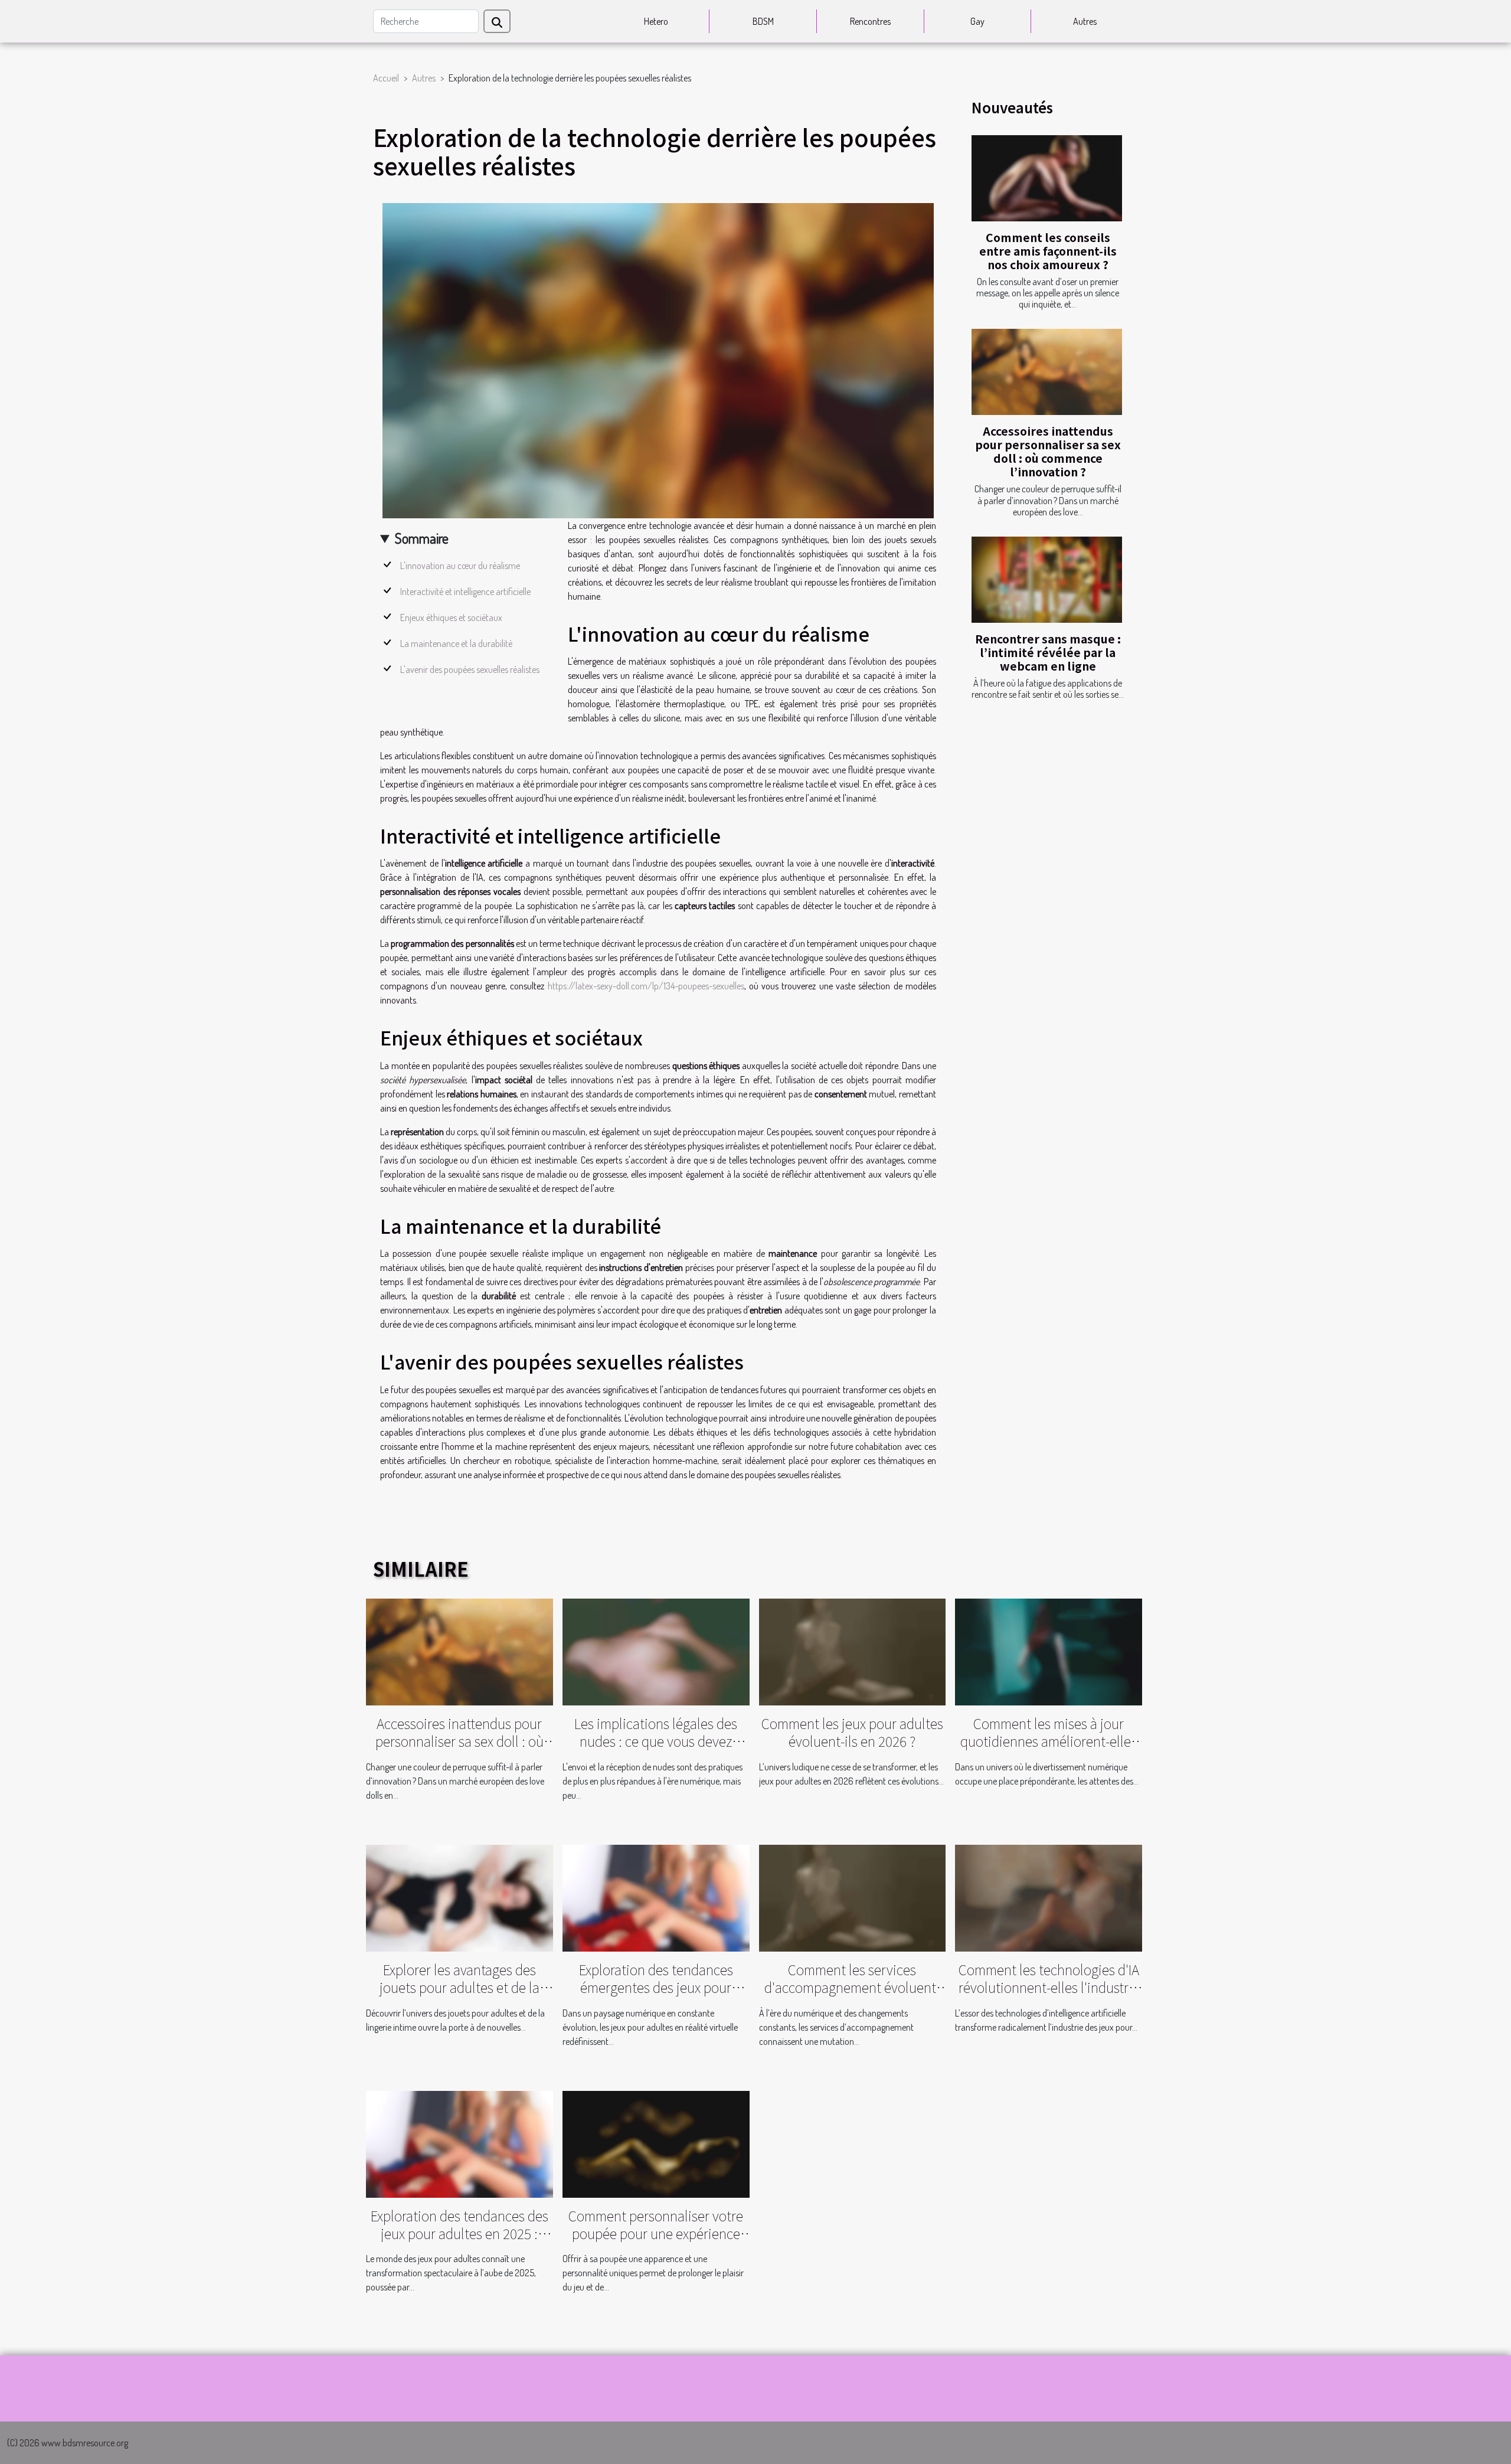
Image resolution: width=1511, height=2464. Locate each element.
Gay (977, 21)
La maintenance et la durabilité (456, 643)
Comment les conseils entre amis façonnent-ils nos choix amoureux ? (1048, 251)
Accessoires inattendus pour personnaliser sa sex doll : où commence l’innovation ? (1048, 451)
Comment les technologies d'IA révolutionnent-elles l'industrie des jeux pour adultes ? (1049, 1987)
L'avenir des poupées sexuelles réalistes (470, 669)
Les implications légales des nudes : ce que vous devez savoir (656, 1741)
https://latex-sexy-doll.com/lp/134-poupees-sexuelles (646, 986)
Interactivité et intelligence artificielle (465, 592)
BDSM (763, 21)
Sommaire (422, 538)
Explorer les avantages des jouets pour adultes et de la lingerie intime (459, 1987)
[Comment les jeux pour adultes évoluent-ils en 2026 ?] (853, 1651)
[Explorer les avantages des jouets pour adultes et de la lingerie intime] (459, 1897)
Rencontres (870, 21)
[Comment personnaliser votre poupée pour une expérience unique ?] (656, 2143)
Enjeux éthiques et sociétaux (451, 617)
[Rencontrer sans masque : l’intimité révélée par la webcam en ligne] (1047, 580)
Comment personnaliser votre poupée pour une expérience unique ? (656, 2233)
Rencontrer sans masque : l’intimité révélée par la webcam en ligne (1048, 652)
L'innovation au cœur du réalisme (460, 566)
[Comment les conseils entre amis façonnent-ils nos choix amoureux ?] (1047, 178)
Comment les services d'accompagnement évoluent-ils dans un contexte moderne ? (852, 1987)
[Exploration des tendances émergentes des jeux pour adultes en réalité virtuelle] (656, 1897)
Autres (1085, 21)
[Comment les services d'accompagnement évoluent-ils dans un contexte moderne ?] (853, 1897)
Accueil (386, 78)
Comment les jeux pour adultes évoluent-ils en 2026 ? (852, 1732)
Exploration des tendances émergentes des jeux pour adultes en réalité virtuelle (656, 1987)
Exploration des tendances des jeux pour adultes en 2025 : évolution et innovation (459, 2233)
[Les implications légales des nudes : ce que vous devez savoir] (656, 1651)
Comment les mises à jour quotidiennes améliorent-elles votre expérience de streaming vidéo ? (1049, 1750)
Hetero (656, 21)
